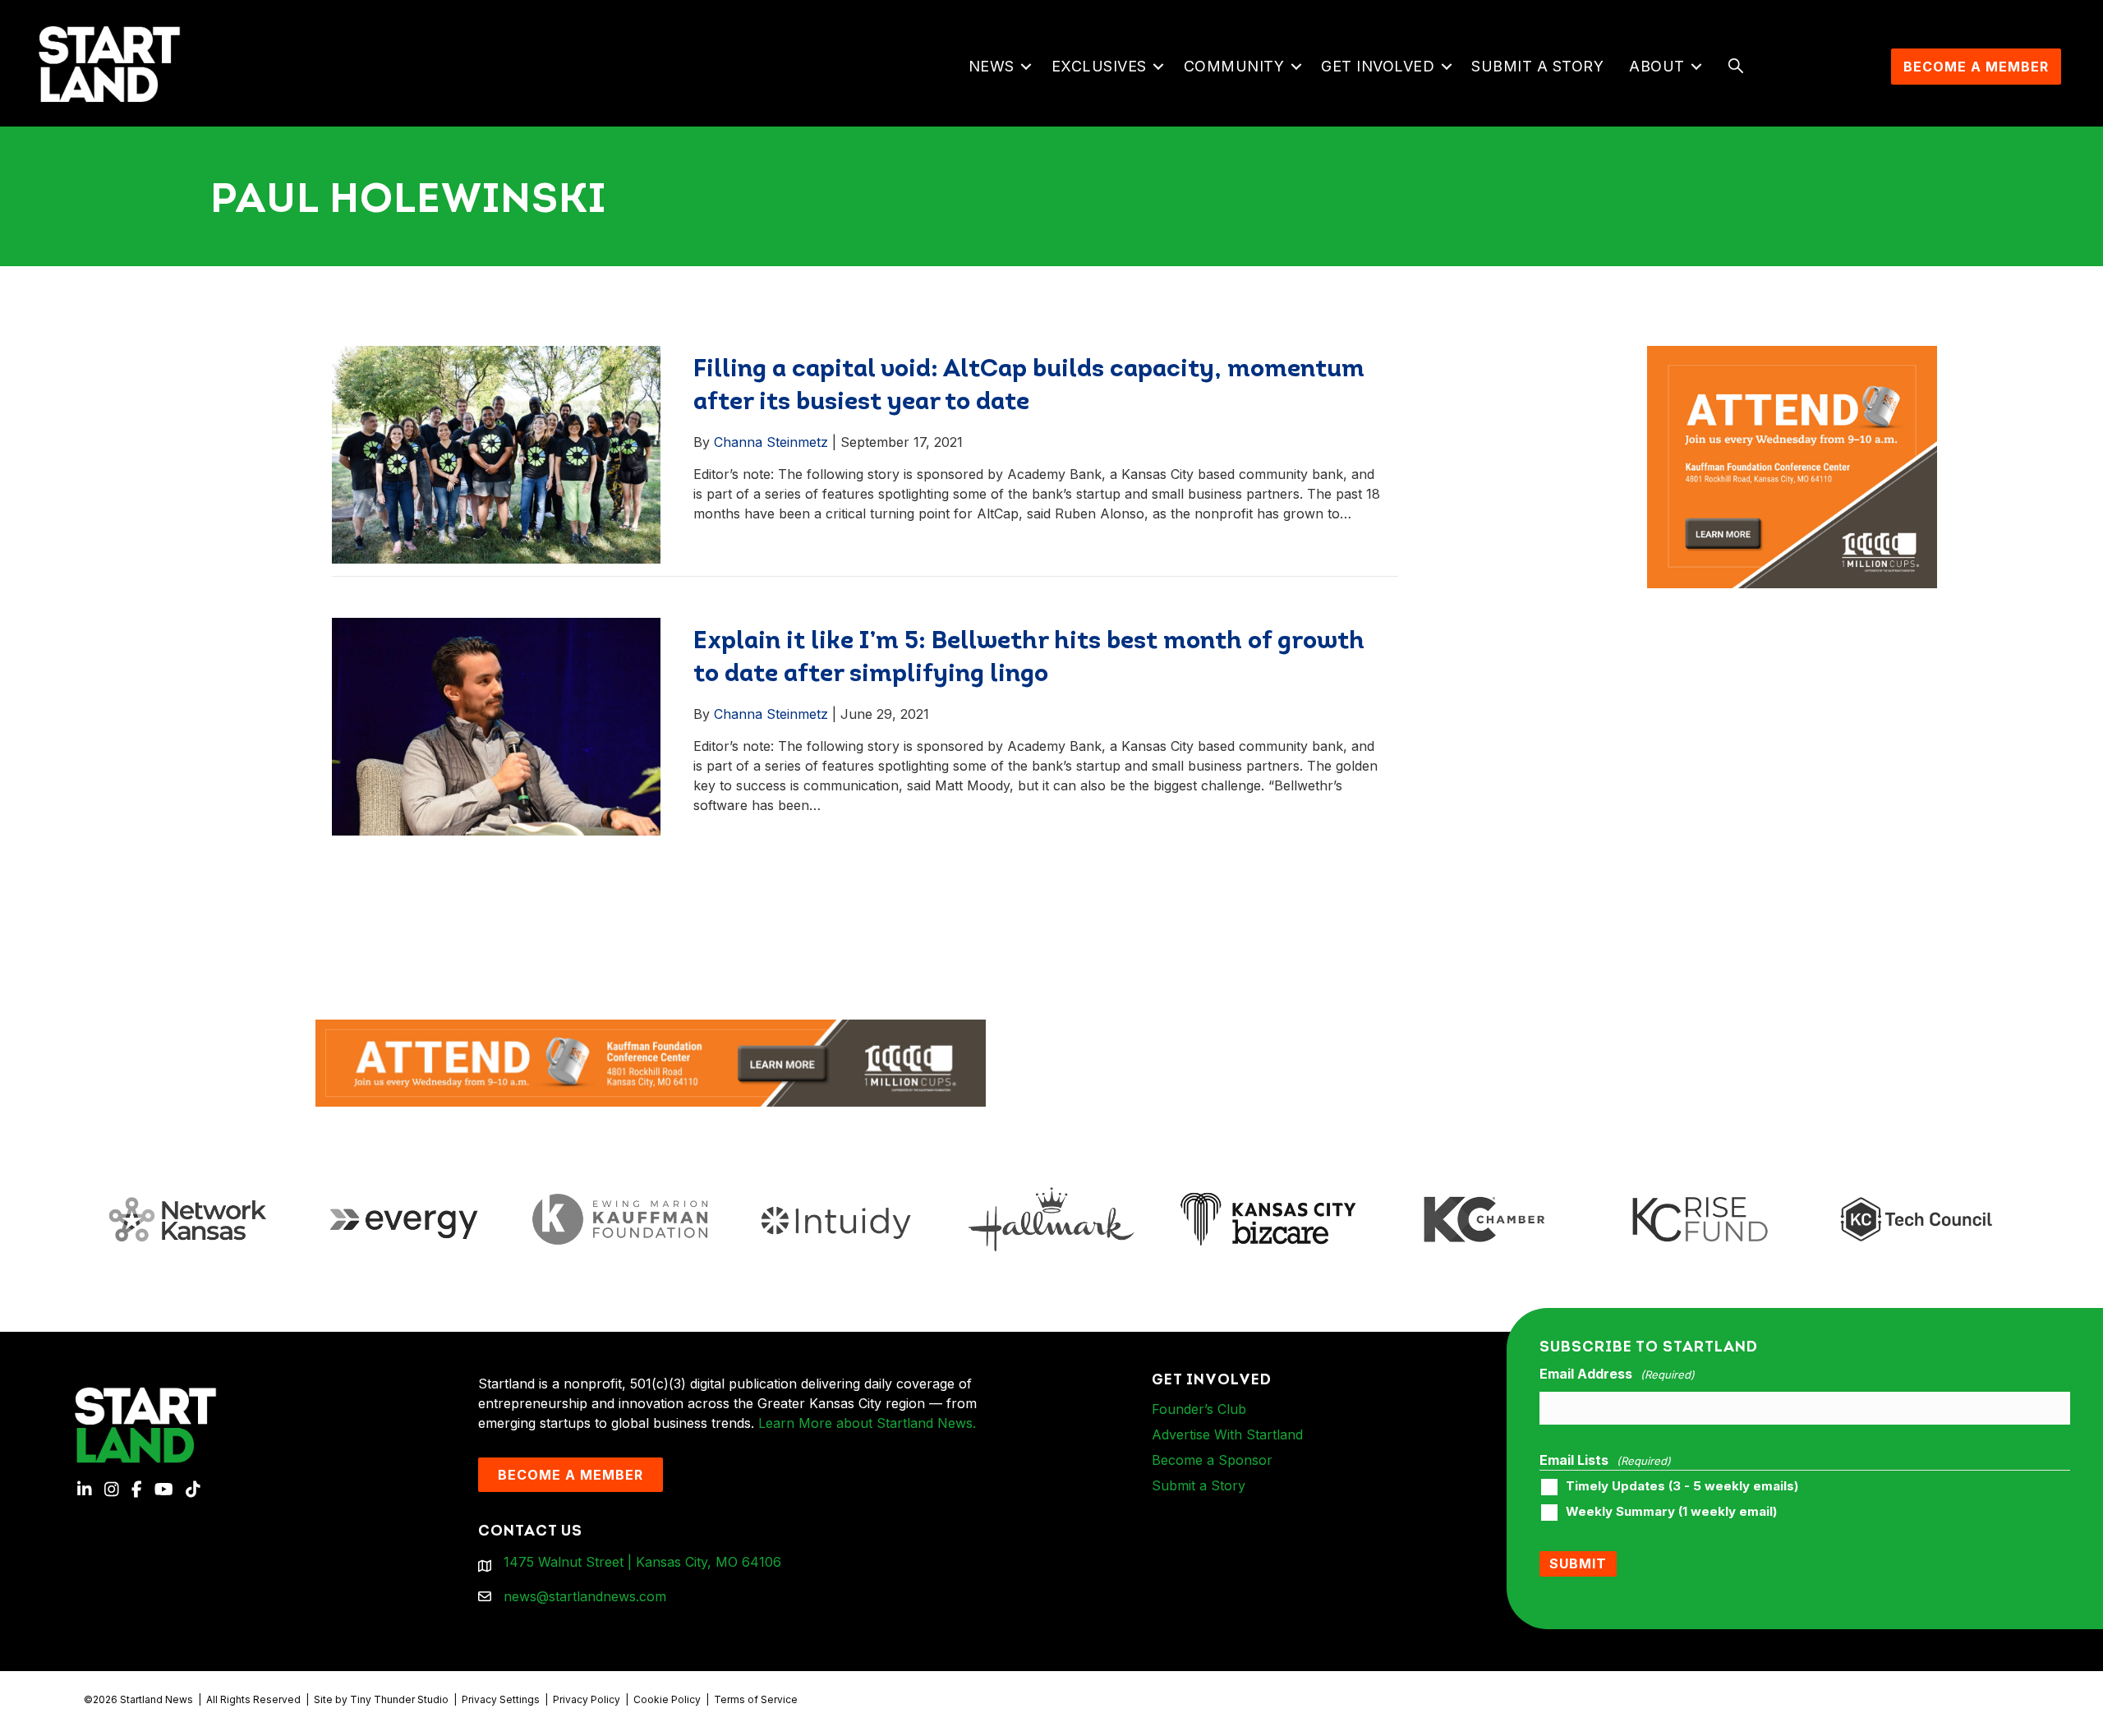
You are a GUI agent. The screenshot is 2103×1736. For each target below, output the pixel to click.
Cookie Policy (667, 1699)
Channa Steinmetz (771, 442)
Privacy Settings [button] (501, 1699)
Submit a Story (1537, 66)
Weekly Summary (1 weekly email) (1671, 1512)
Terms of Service (756, 1699)
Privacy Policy (587, 1699)
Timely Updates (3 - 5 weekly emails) (1682, 1486)
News (992, 66)
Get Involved (1378, 66)
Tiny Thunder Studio (399, 1699)
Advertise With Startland (1227, 1434)
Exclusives (1099, 66)
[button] (1026, 67)
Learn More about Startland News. (867, 1423)
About (1657, 66)
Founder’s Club (1199, 1409)
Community (1234, 66)
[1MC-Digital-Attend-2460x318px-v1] (651, 1061)
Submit (1578, 1563)
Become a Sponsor (1212, 1460)
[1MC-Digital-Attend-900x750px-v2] (1792, 356)
